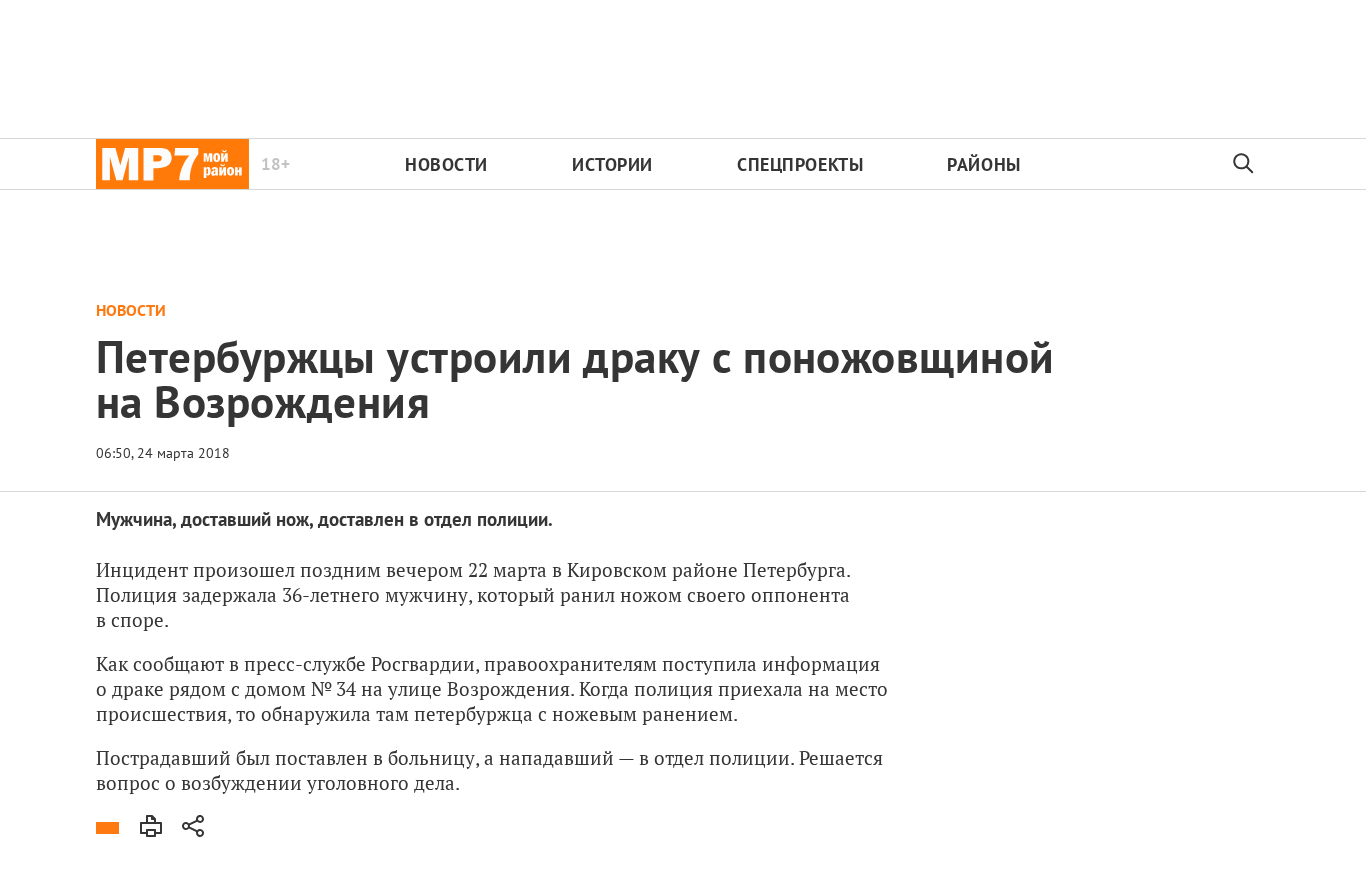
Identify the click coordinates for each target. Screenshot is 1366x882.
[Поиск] (1244, 164)
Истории (612, 164)
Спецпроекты (800, 164)
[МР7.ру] (172, 164)
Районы (983, 164)
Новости (446, 164)
